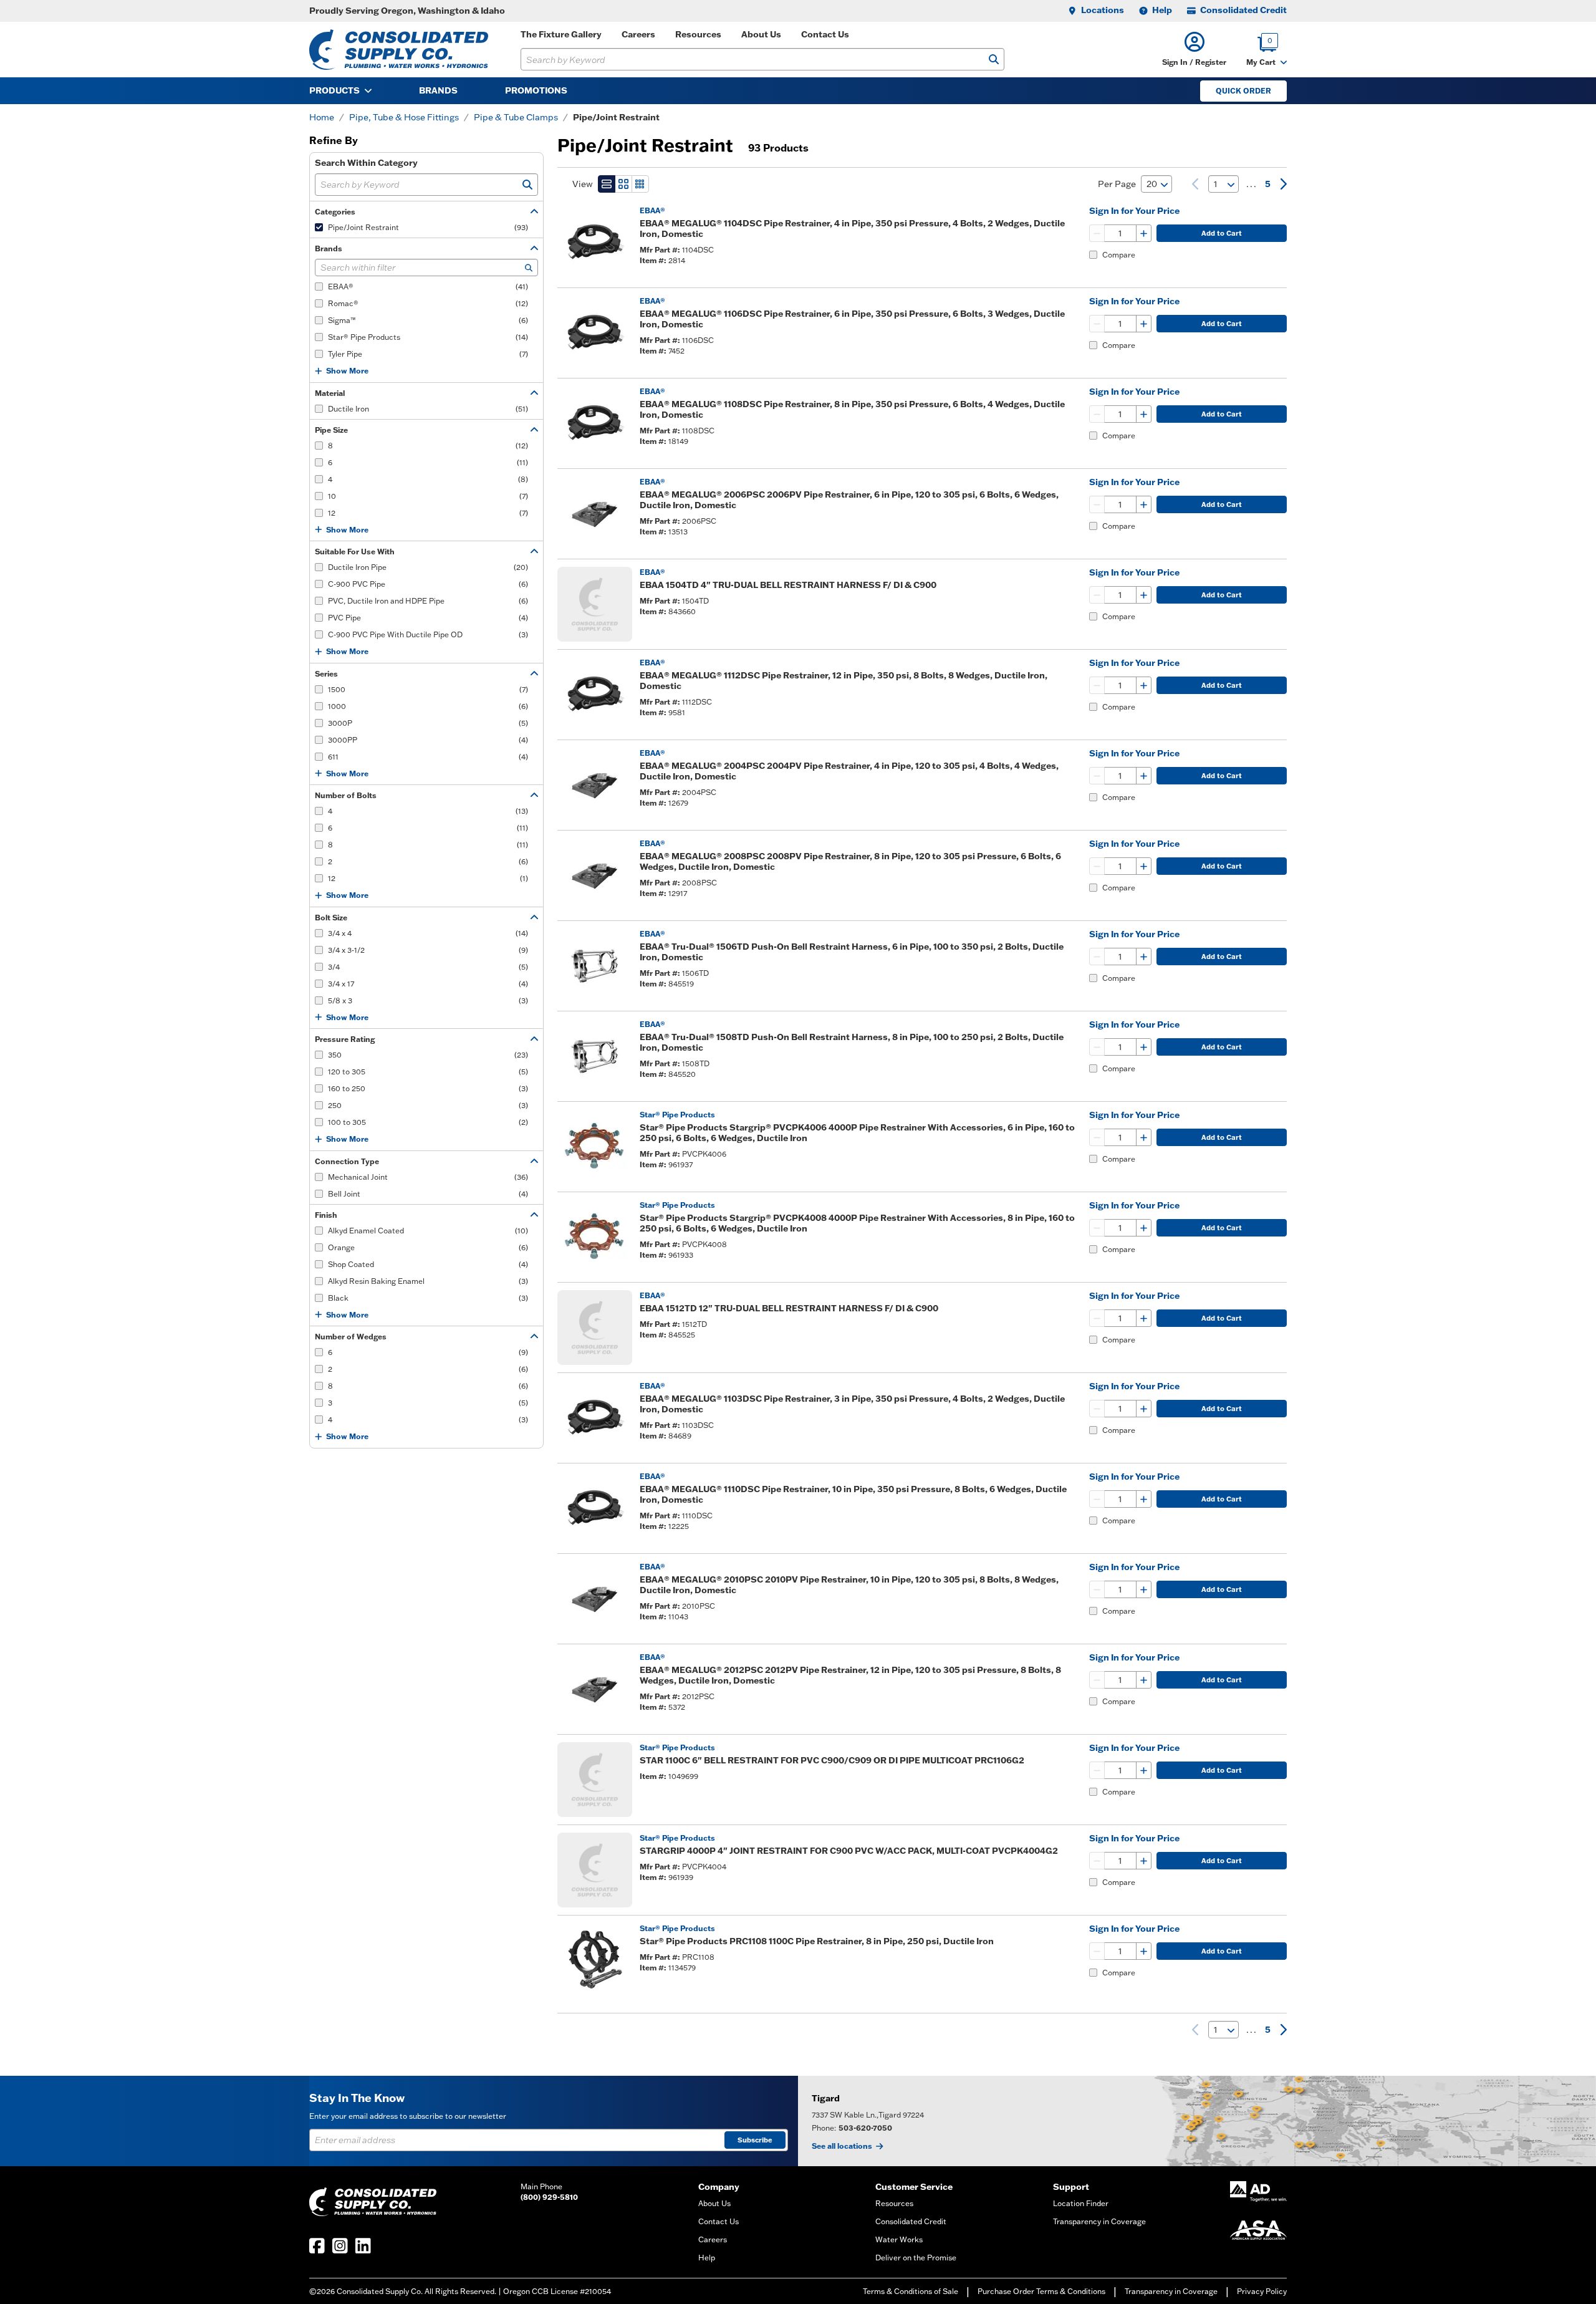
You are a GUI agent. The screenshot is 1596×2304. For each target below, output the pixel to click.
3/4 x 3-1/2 (428, 950)
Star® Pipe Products (428, 337)
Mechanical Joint (428, 1177)
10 (428, 496)
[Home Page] (399, 50)
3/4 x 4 (428, 933)
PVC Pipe (428, 618)
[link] (1195, 184)
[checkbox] (319, 227)
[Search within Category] (527, 185)
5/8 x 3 (428, 1000)
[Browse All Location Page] (1197, 2121)
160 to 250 (428, 1088)
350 (428, 1055)
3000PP (428, 740)
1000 (428, 706)
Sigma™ (428, 320)
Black (428, 1298)
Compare (1119, 255)
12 (428, 513)
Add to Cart (1222, 233)
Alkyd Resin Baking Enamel (428, 1281)
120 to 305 (428, 1072)
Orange (428, 1247)
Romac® (428, 303)
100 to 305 (428, 1122)
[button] (1194, 50)
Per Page (1117, 184)
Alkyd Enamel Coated (428, 1231)
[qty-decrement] (1097, 233)
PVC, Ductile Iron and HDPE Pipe (428, 601)
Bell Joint (428, 1194)
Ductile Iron (428, 409)
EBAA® (428, 287)
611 (428, 757)
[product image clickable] (595, 243)
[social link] (317, 2246)
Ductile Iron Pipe (428, 567)
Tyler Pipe (428, 354)
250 (428, 1105)
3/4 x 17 (428, 984)
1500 (428, 689)
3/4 (428, 967)
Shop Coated (428, 1264)
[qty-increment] (1143, 233)
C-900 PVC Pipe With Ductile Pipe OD (428, 634)
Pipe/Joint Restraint (428, 227)
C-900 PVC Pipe (428, 584)
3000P (428, 723)
